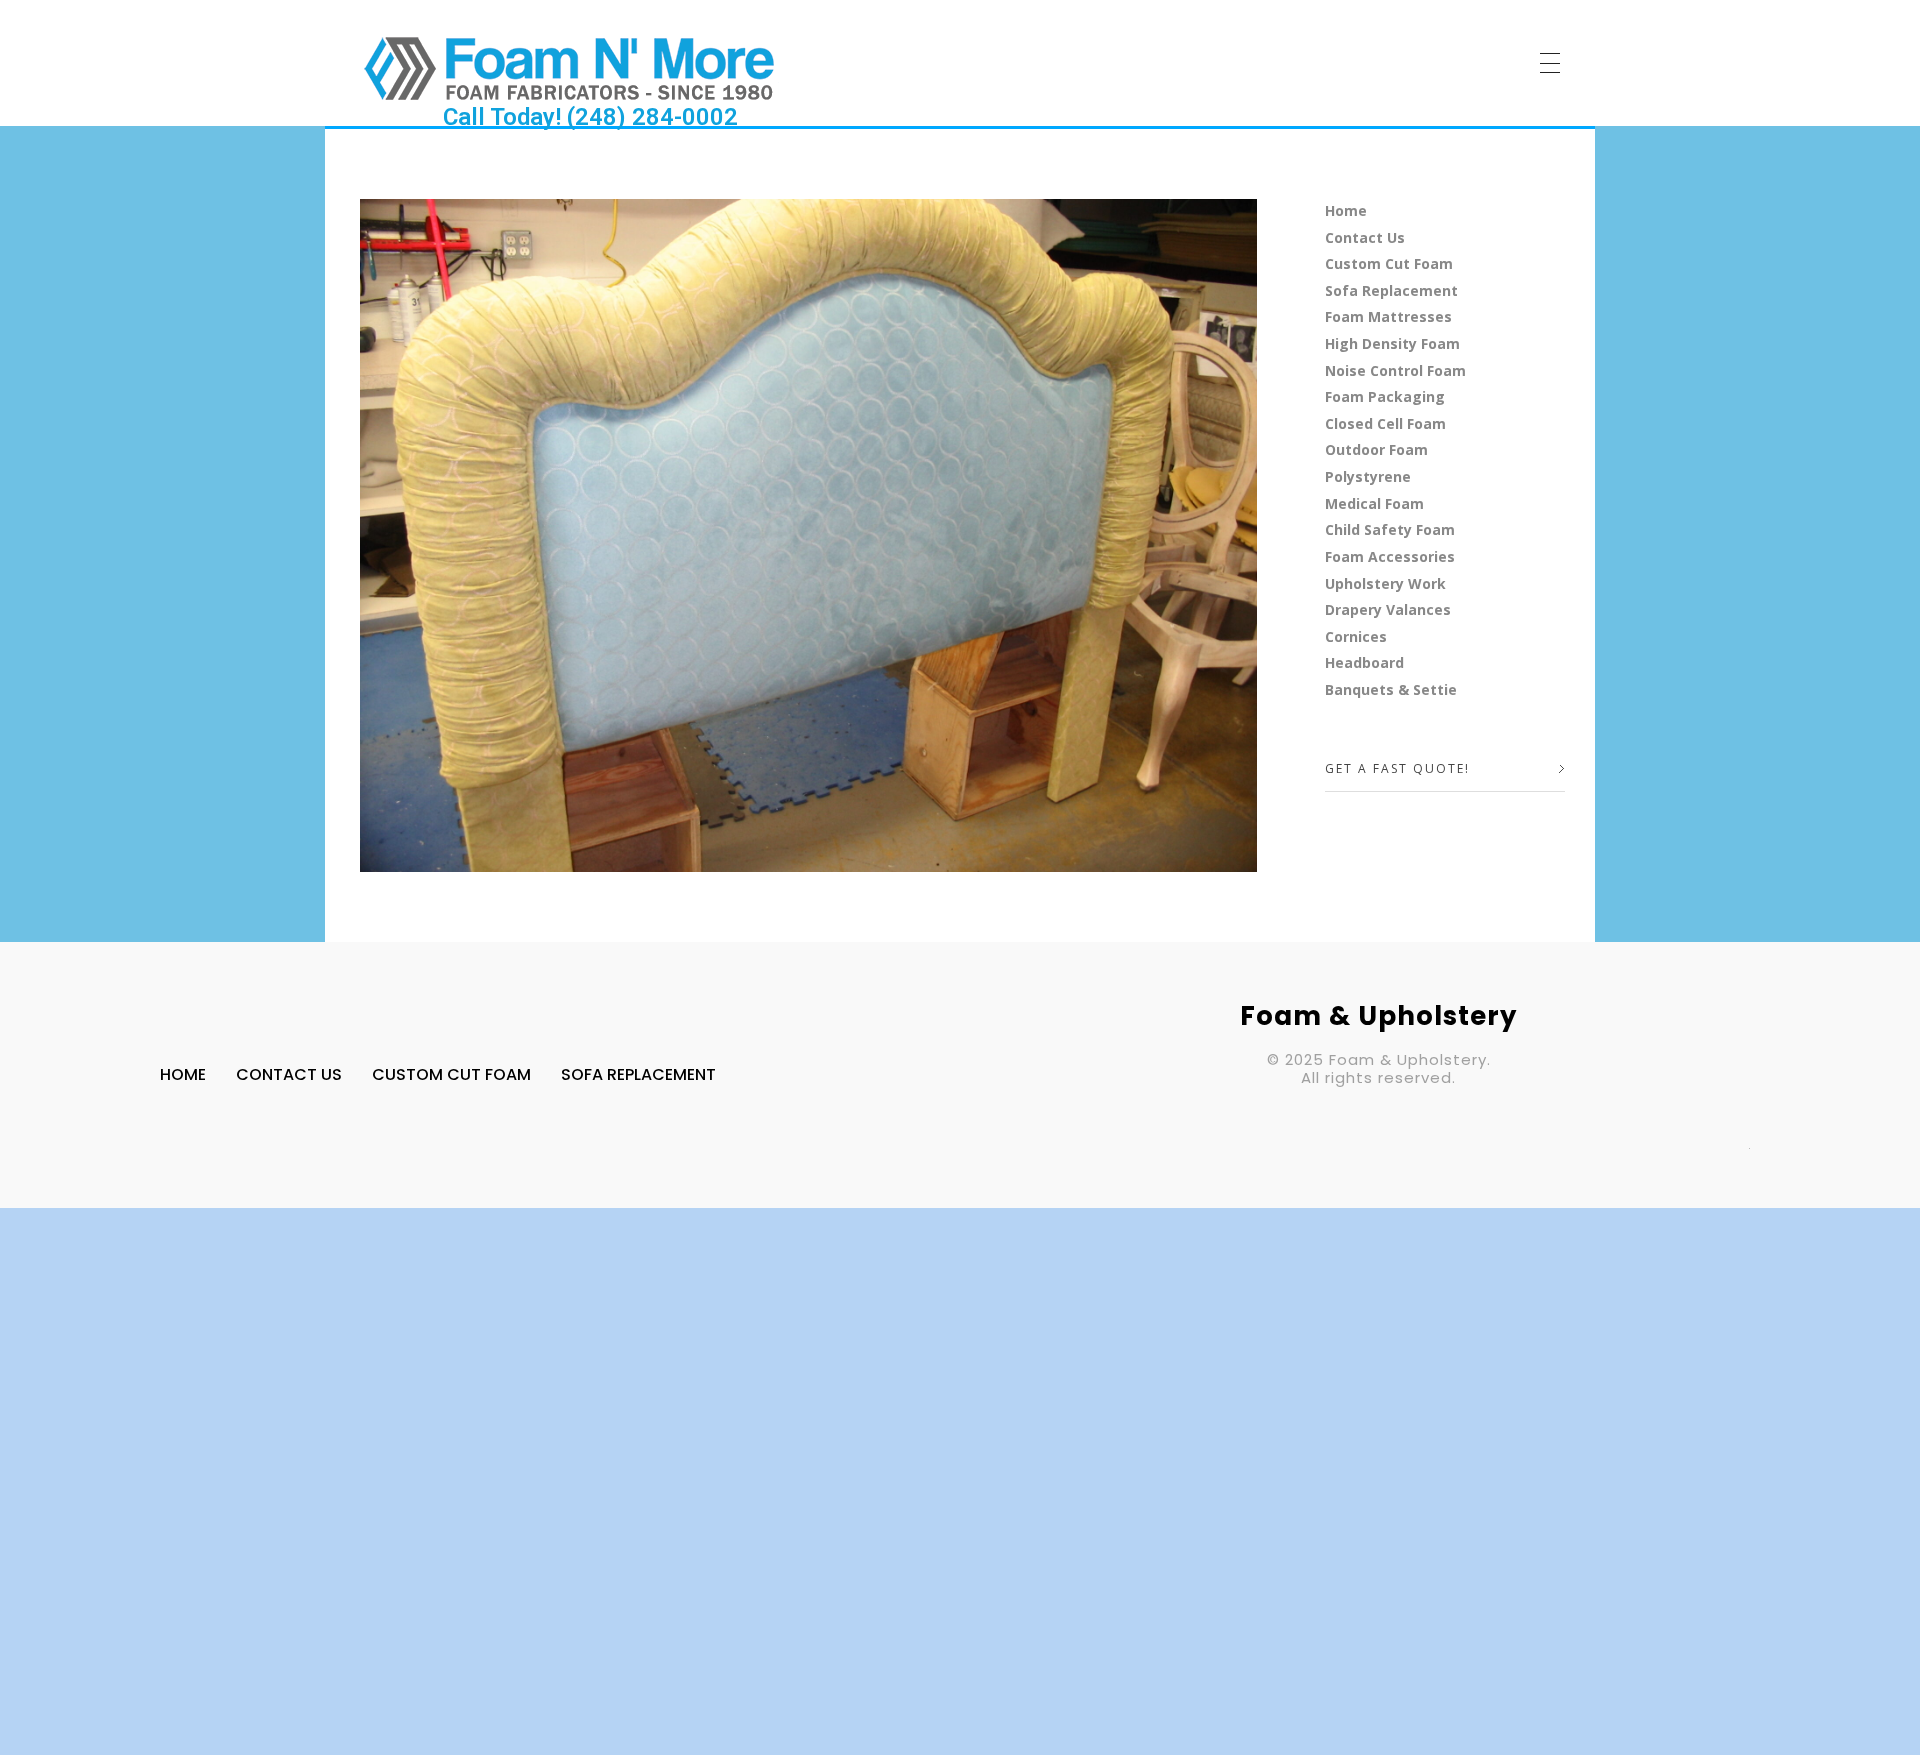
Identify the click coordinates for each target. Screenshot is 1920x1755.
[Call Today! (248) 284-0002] (569, 67)
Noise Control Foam (1395, 370)
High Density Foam (1392, 343)
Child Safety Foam (1390, 529)
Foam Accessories (1390, 556)
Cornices (1356, 636)
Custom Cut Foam (1389, 263)
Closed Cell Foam (1385, 423)
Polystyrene (1368, 476)
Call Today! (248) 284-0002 (590, 117)
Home (1346, 210)
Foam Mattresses (1388, 316)
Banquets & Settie (1391, 689)
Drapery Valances (1388, 609)
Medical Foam (1374, 503)
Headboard (1364, 662)
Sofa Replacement (1391, 290)
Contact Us (1365, 237)
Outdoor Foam (1376, 449)
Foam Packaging (1385, 396)
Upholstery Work (1385, 583)
